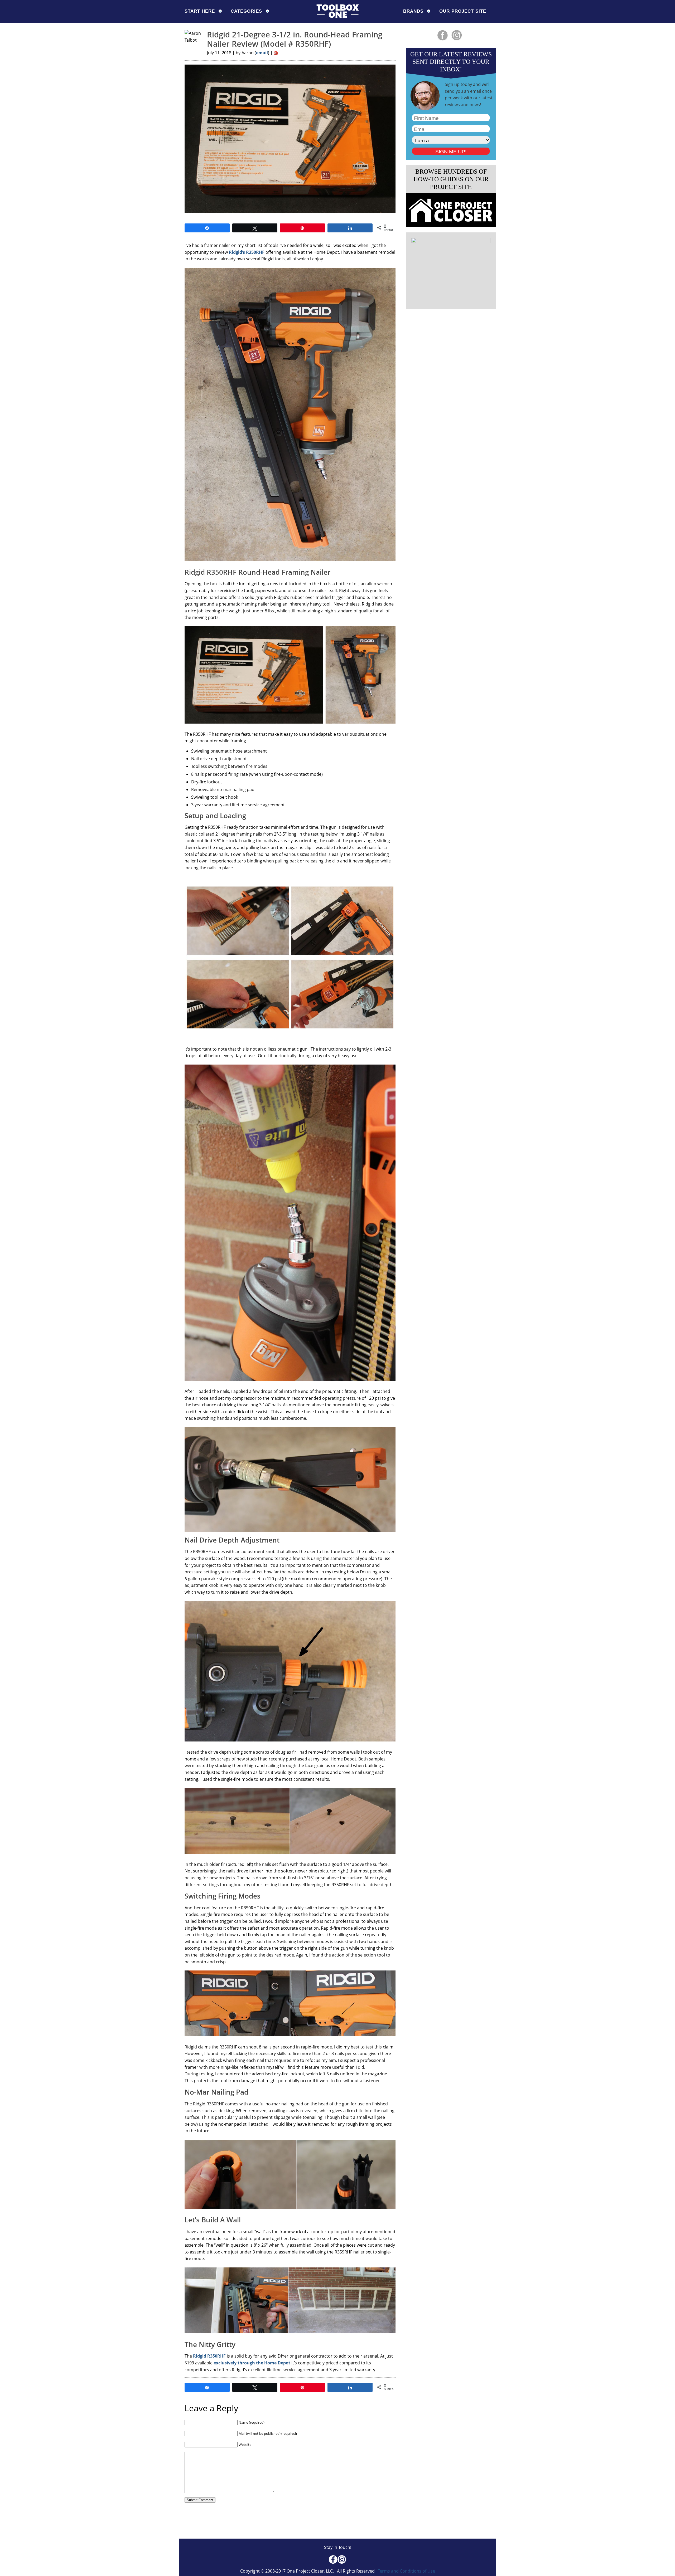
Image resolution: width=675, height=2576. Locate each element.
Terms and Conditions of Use (406, 2571)
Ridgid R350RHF (209, 2356)
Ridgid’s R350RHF (247, 252)
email (262, 53)
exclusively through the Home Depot (252, 2363)
